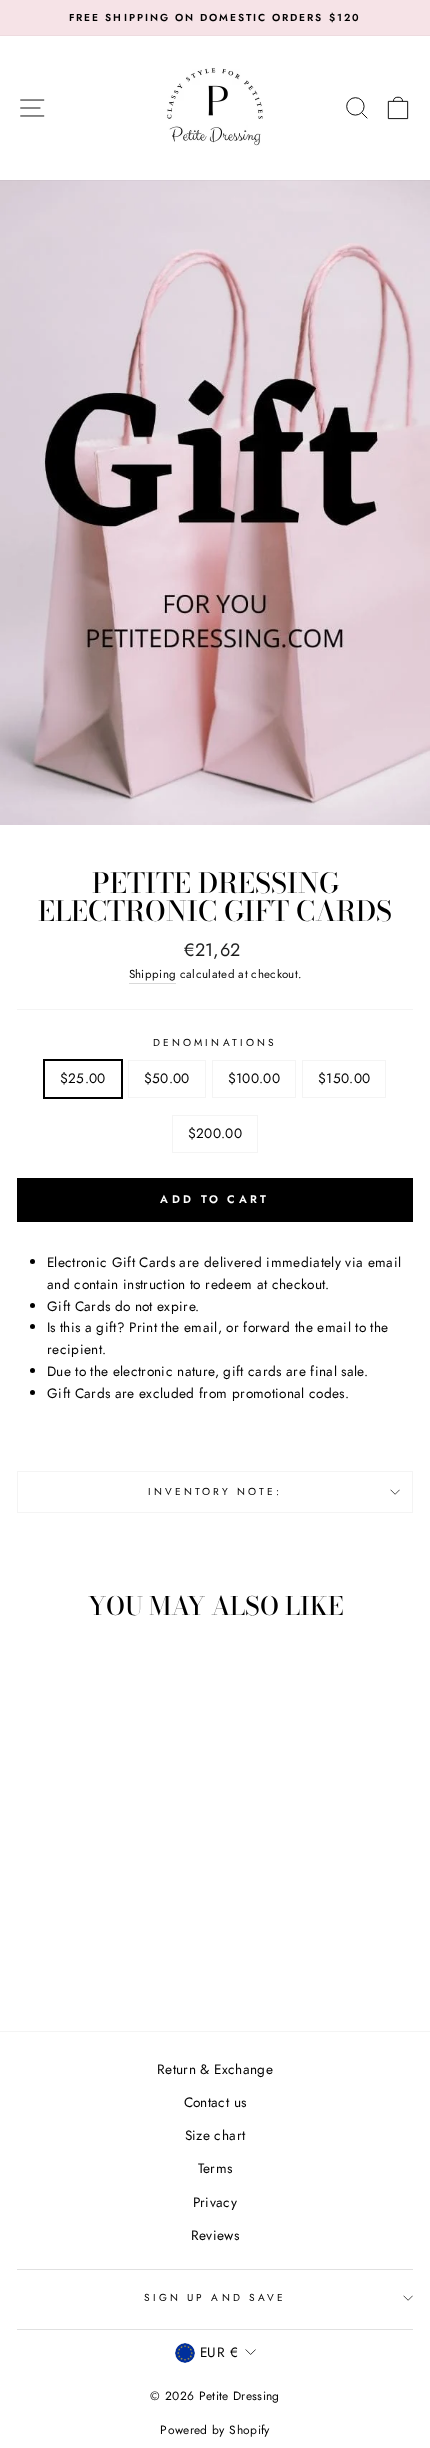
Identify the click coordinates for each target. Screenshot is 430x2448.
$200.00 (215, 1133)
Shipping (153, 974)
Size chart (215, 2135)
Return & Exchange (215, 2069)
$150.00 (344, 1078)
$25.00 (83, 1078)
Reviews (215, 2235)
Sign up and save (215, 2297)
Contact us (215, 2102)
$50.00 (167, 1078)
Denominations (215, 1042)
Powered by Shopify (214, 2430)
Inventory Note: (215, 1491)
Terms (215, 2168)
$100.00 (254, 1078)
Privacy (215, 2202)
